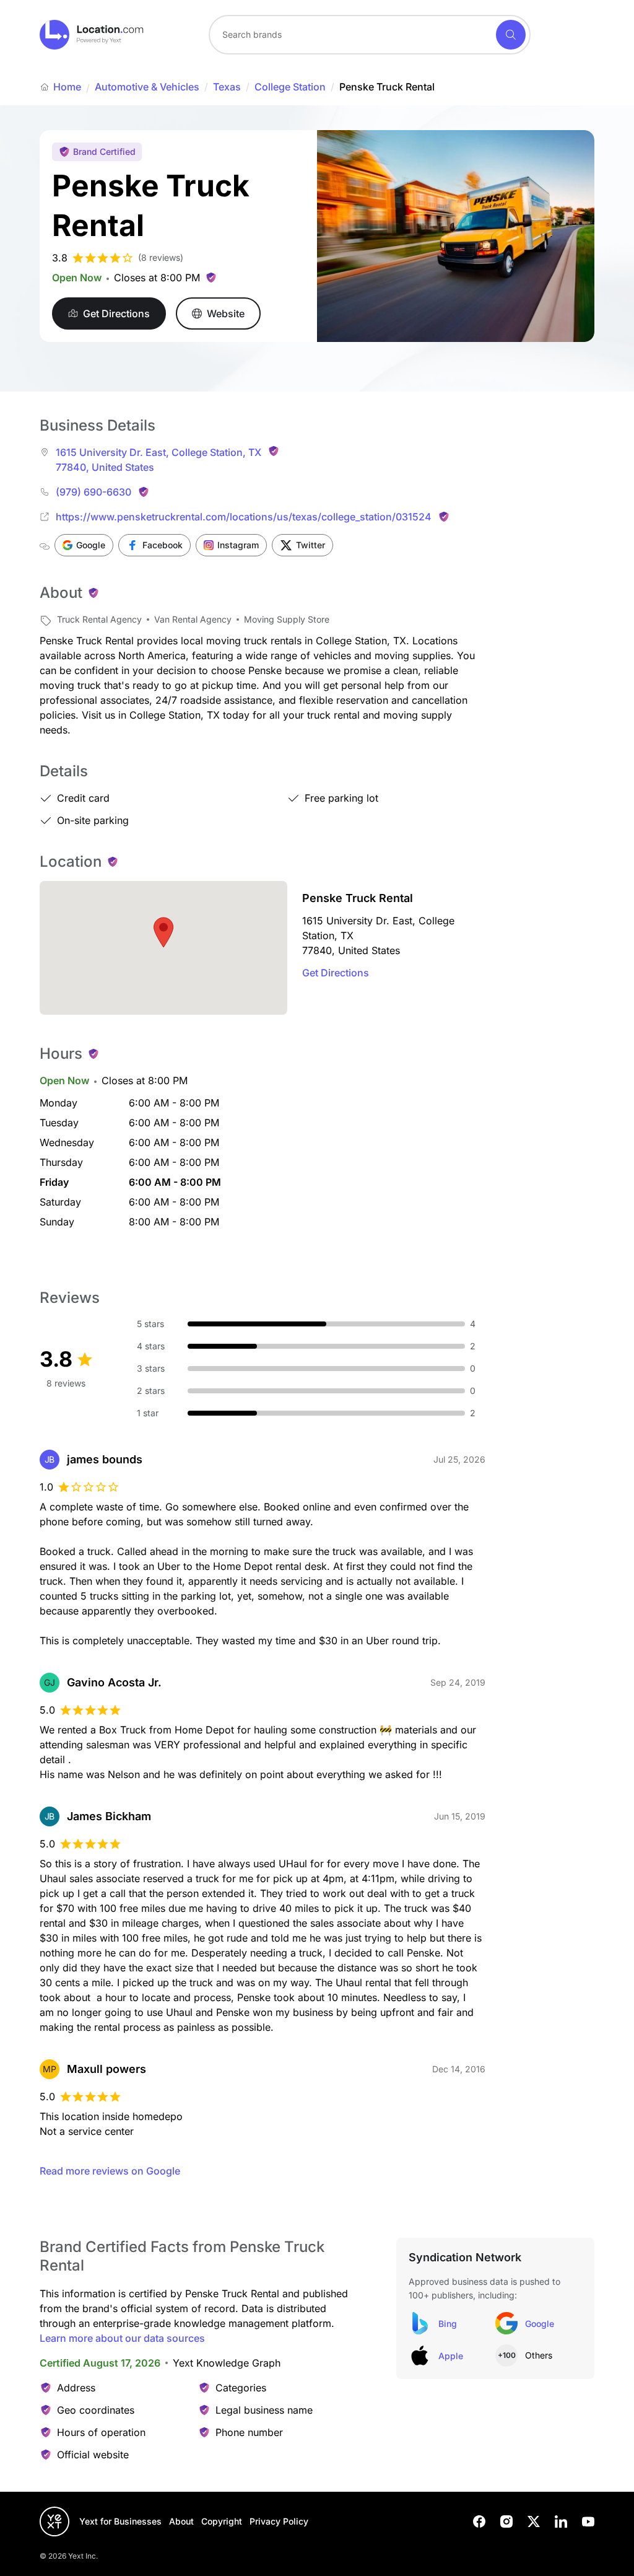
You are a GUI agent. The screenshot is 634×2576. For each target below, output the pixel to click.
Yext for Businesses (120, 2521)
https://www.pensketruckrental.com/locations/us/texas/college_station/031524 (244, 517)
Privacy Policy (279, 2521)
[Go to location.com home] (92, 35)
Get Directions (336, 973)
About (181, 2521)
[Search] (511, 35)
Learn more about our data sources (122, 2338)
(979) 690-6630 (93, 492)
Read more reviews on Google (110, 2171)
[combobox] (370, 35)
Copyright (222, 2521)
